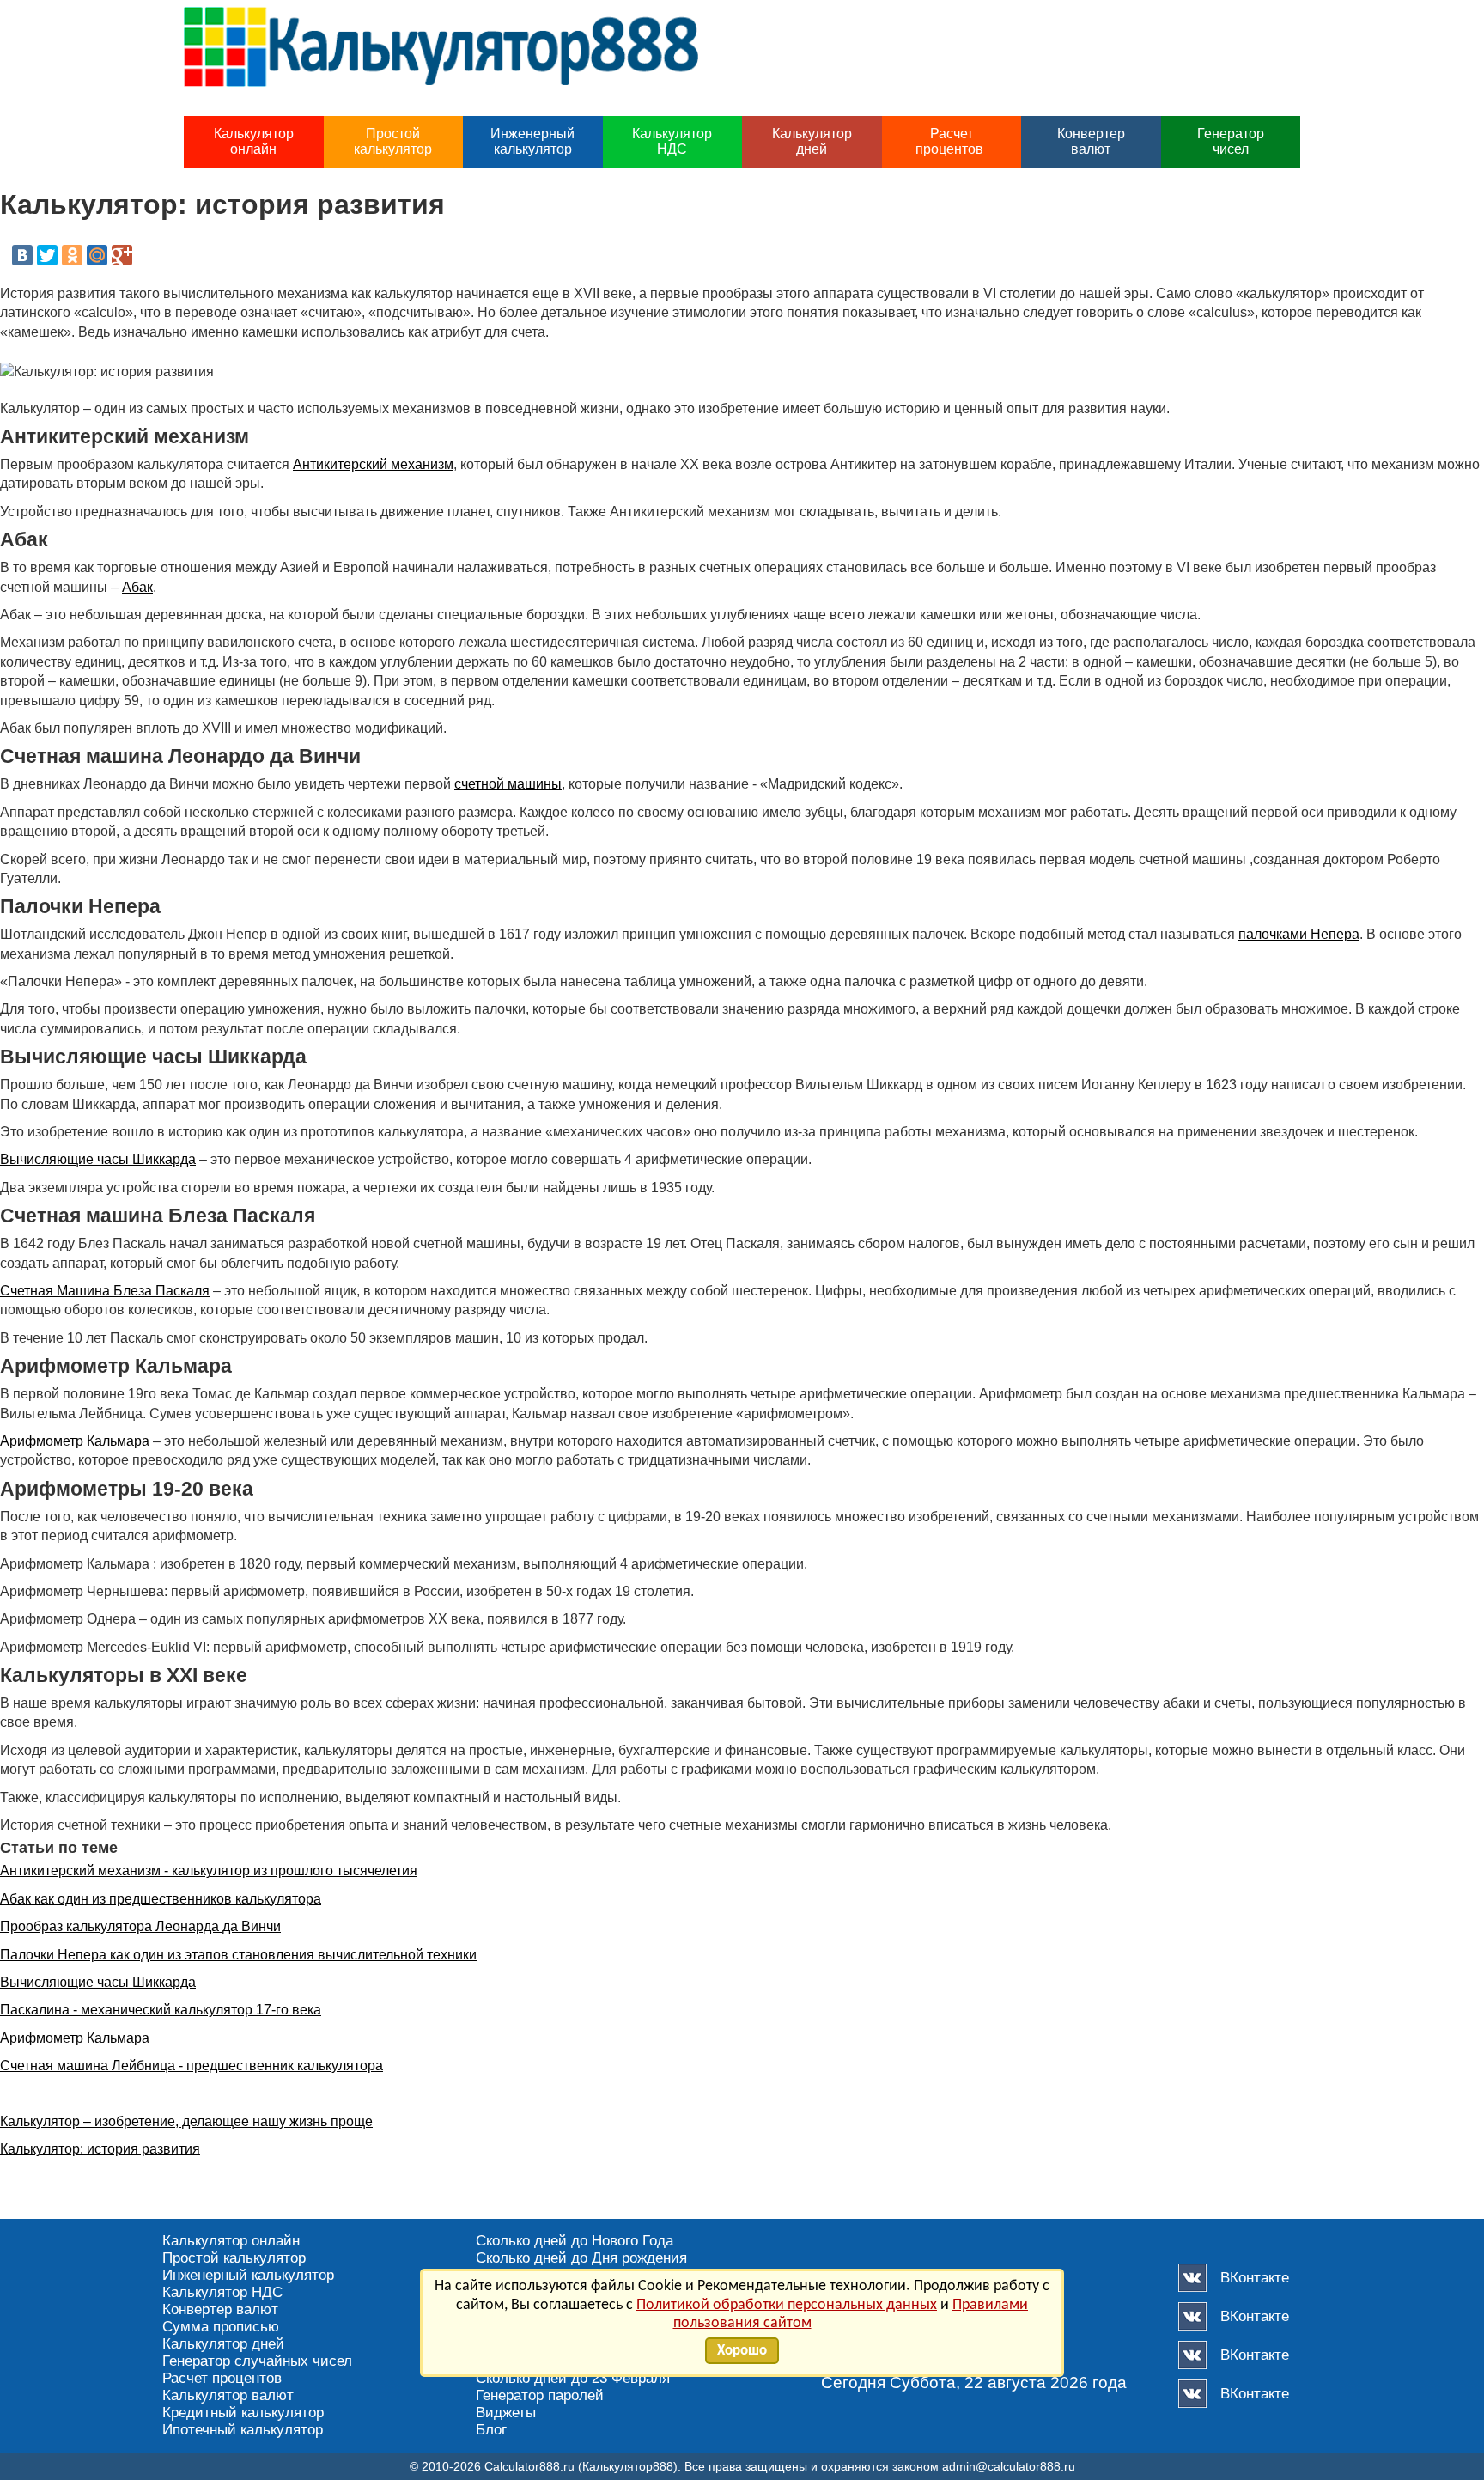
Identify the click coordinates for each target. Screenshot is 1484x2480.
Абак (137, 587)
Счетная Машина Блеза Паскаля (105, 1291)
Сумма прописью (221, 2327)
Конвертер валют (1091, 141)
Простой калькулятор (393, 141)
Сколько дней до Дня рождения (581, 2258)
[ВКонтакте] (22, 255)
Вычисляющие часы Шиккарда (98, 1159)
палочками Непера (1299, 934)
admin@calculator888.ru (1009, 2466)
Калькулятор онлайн (254, 141)
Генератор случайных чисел (257, 2361)
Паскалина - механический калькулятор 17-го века (161, 2010)
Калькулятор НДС (672, 141)
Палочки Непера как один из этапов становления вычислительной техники (238, 1955)
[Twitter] (47, 255)
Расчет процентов (951, 141)
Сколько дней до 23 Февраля (573, 2378)
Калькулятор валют (228, 2395)
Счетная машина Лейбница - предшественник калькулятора (192, 2066)
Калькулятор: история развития (100, 2149)
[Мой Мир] (97, 255)
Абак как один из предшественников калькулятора (161, 1899)
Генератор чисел (1231, 141)
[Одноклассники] (72, 255)
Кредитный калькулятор (243, 2413)
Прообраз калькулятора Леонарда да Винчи (140, 1926)
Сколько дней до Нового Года (575, 2241)
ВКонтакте (1255, 2278)
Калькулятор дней (812, 141)
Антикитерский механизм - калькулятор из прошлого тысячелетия (209, 1871)
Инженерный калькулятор (532, 141)
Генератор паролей (540, 2395)
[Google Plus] (122, 255)
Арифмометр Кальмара (75, 1441)
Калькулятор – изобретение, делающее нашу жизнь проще (186, 2121)
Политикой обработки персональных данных (787, 2305)
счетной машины (508, 784)
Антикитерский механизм (373, 464)
